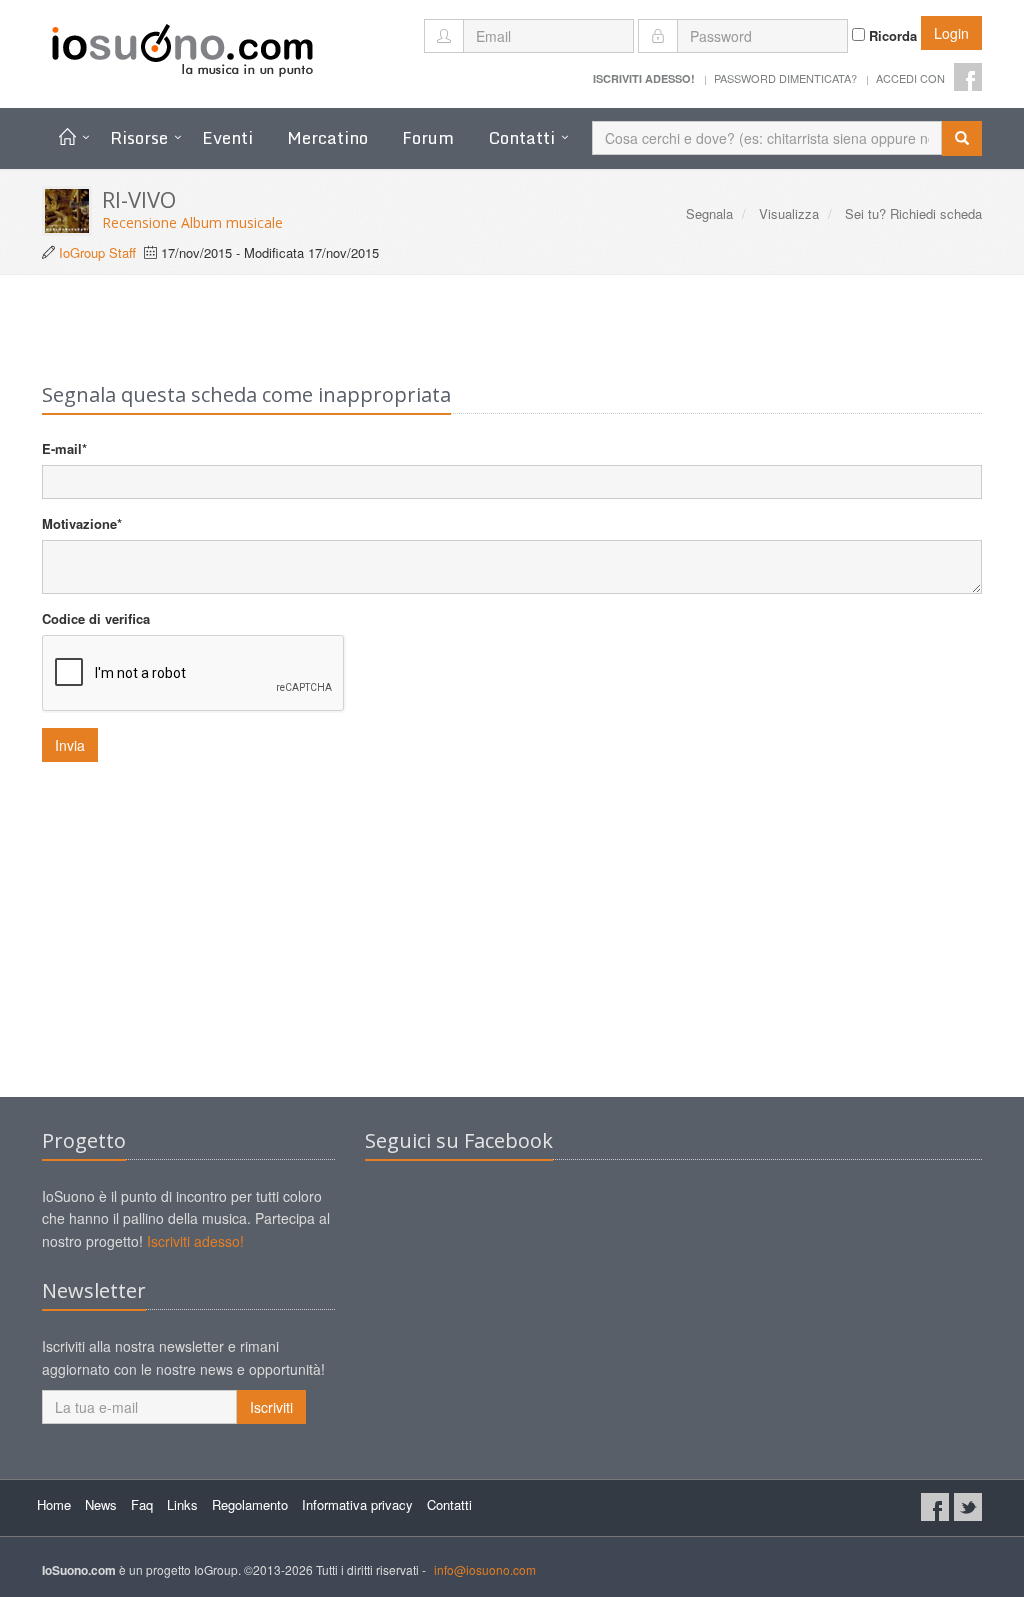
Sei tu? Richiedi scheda (913, 213)
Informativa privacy (357, 1504)
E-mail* (64, 448)
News (101, 1504)
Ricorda (891, 35)
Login (951, 33)
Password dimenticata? (785, 78)
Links (182, 1504)
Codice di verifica (96, 618)
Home (54, 1504)
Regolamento (250, 1504)
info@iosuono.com (485, 1569)
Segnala (709, 213)
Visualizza (789, 213)
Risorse (139, 137)
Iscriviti (271, 1407)
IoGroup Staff (97, 252)
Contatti (521, 137)
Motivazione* (82, 523)
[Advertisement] (512, 937)
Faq (142, 1504)
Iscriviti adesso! (195, 1241)
